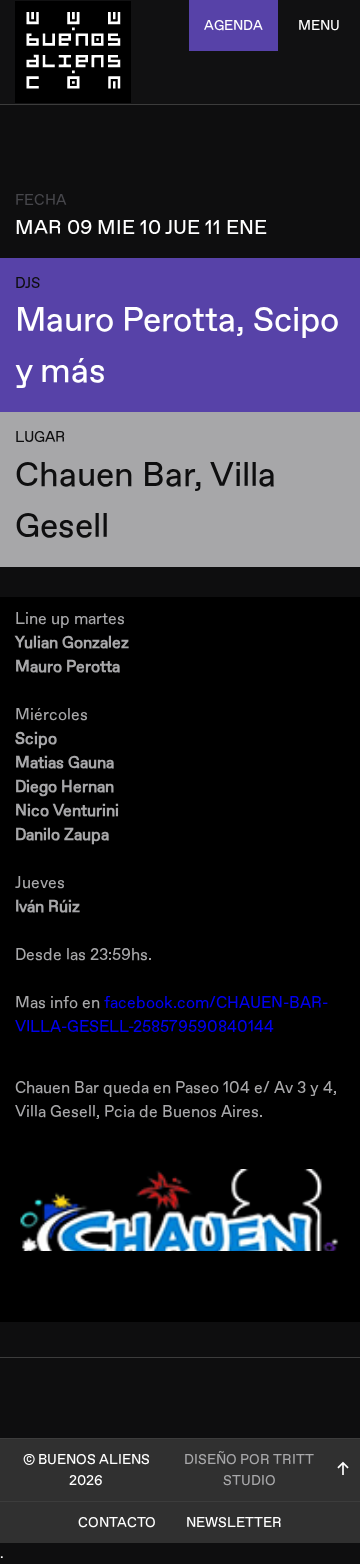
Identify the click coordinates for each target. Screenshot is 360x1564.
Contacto (117, 1522)
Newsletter (234, 1522)
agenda (233, 25)
